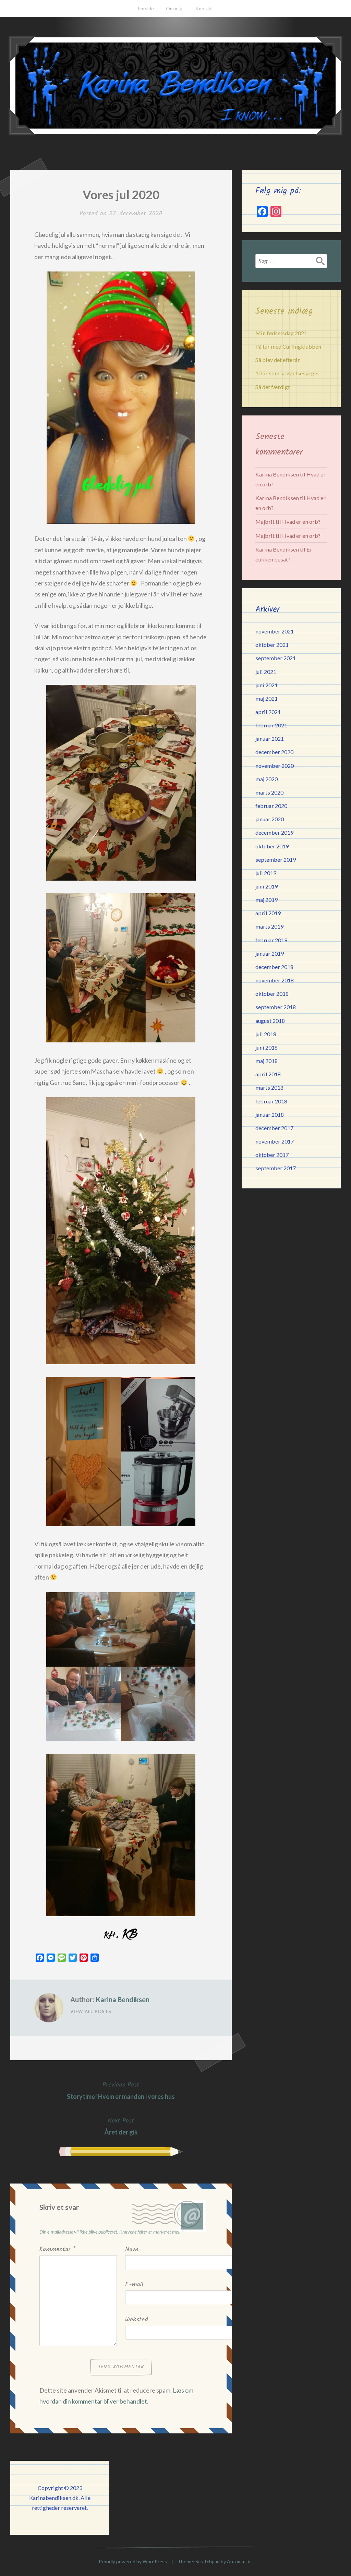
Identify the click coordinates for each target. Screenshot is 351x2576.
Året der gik (121, 2126)
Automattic (239, 2561)
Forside (146, 8)
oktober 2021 (272, 645)
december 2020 (274, 752)
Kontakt (204, 8)
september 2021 (276, 658)
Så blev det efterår (278, 360)
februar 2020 (271, 806)
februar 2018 (271, 1101)
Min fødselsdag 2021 (281, 333)
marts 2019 (269, 926)
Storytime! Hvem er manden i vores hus (121, 2090)
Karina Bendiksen (123, 1999)
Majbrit (265, 522)
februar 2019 (271, 940)
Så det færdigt (273, 387)
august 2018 (270, 1021)
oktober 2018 (272, 994)
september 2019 (276, 860)
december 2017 (274, 1128)
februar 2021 (271, 725)
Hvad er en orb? (301, 522)
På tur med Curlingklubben (288, 346)
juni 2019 (267, 886)
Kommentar (57, 2250)
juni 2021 (267, 685)
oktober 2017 (272, 1155)
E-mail (134, 2285)
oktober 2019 (272, 846)
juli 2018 (266, 1034)
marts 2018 (269, 1087)
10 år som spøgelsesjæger (287, 373)
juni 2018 (267, 1047)
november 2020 (275, 766)
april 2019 (268, 913)
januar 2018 (270, 1115)
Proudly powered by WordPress (133, 2561)
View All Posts (91, 2011)
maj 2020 (267, 779)
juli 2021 (266, 672)
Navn (132, 2250)
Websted (137, 2320)
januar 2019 (270, 953)
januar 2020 (270, 819)
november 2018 (275, 980)
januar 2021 (270, 739)
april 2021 (268, 712)
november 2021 (275, 631)
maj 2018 (267, 1061)
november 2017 (275, 1141)
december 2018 (274, 967)
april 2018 (268, 1074)
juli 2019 (266, 873)
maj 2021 (267, 698)
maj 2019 (267, 900)
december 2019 (274, 832)
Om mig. (175, 8)
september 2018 (276, 1007)
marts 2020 (269, 792)
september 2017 (276, 1168)
